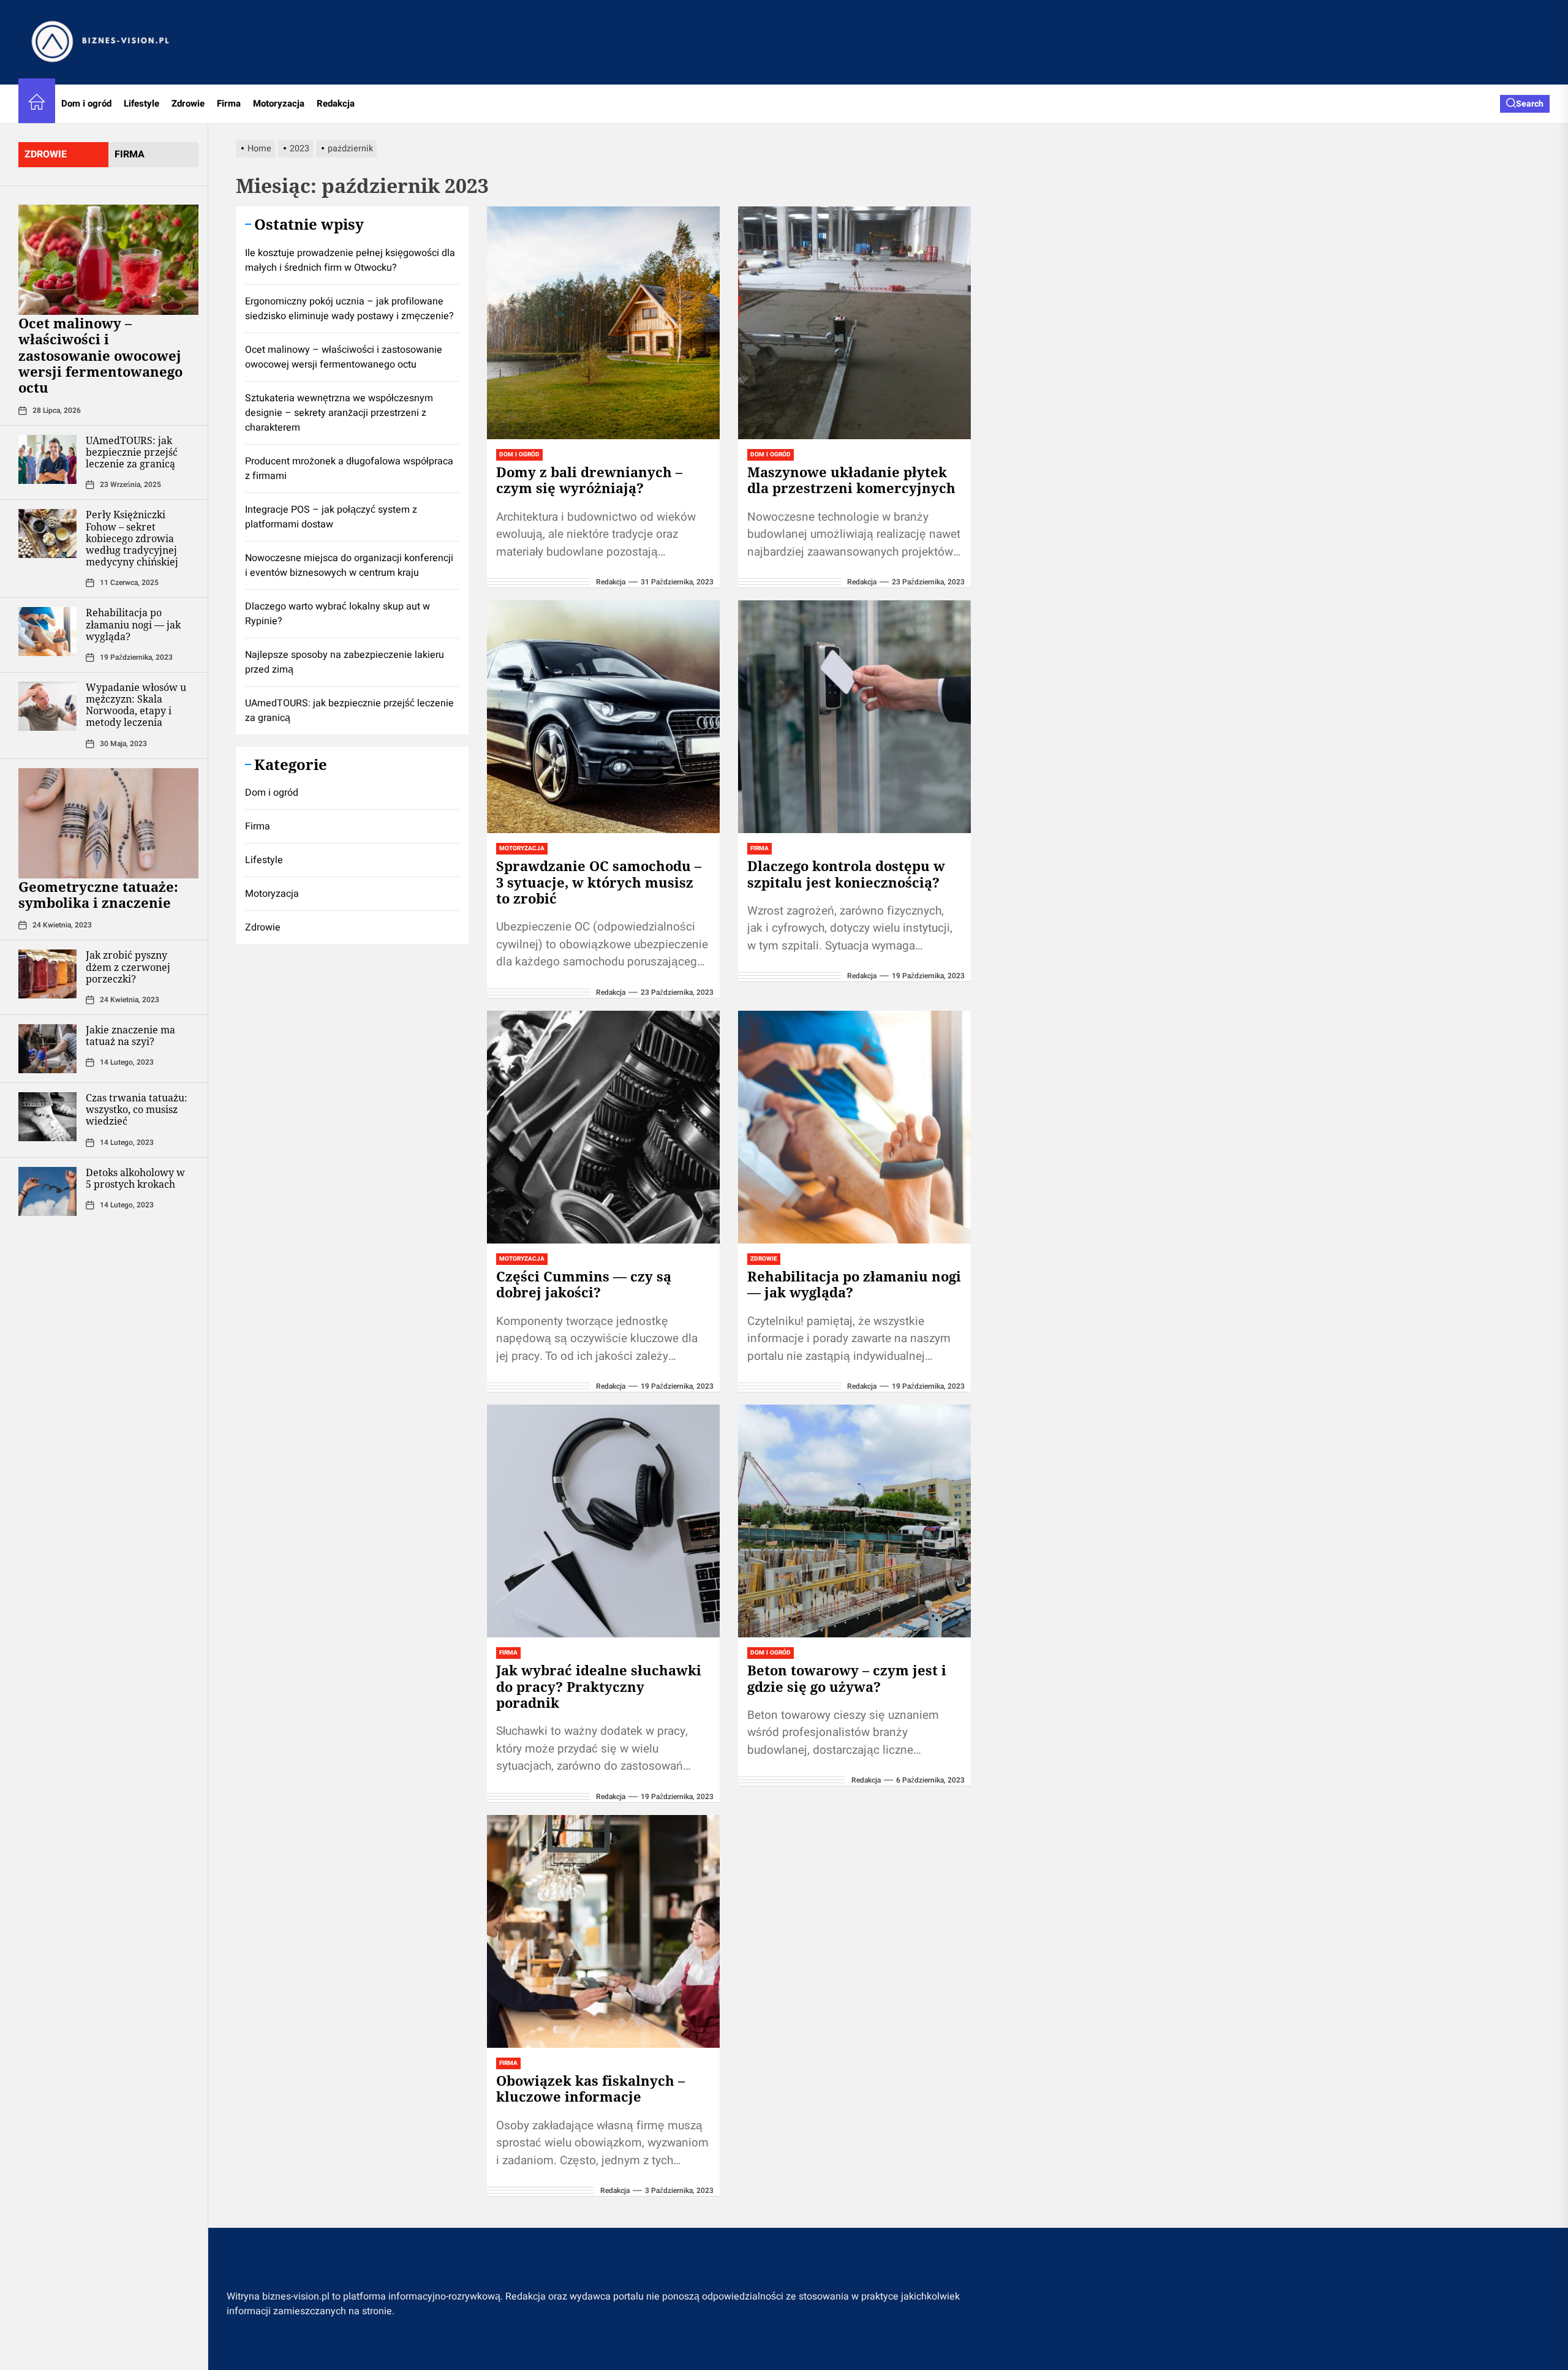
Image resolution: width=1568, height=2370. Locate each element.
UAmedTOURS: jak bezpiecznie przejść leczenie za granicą (132, 452)
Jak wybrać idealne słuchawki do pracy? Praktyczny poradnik (599, 1686)
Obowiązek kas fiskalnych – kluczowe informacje (590, 2088)
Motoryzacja (279, 104)
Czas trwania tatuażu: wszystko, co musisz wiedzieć (137, 1109)
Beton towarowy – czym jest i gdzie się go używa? (847, 1678)
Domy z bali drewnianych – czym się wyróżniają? (589, 480)
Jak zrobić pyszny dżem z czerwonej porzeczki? (128, 967)
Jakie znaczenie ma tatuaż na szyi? (130, 1036)
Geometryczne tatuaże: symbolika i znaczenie (98, 894)
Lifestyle (141, 104)
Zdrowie (188, 104)
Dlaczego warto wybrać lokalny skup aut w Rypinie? (337, 614)
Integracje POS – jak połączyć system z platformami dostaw (331, 517)
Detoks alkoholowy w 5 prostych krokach (135, 1178)
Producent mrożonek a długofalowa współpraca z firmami (349, 469)
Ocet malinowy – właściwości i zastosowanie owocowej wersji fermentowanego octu (100, 355)
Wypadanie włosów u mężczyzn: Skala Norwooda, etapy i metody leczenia (136, 705)
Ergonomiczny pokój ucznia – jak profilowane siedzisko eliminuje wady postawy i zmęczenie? (349, 309)
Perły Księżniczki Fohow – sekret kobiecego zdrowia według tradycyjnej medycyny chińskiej (132, 538)
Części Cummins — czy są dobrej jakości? (584, 1284)
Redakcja (336, 104)
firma (130, 154)
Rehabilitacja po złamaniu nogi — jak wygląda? (133, 624)
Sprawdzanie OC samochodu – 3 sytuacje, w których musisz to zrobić (599, 882)
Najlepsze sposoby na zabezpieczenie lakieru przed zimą (345, 662)
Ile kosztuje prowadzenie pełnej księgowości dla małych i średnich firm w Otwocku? (350, 260)
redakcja (611, 582)
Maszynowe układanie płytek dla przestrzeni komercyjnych (851, 480)
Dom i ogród (86, 104)
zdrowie (46, 154)
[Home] (37, 104)
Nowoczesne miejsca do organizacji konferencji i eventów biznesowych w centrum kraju (349, 565)
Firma (229, 104)
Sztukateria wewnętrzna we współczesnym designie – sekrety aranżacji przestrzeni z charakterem (339, 413)
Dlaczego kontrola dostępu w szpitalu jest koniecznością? (846, 874)
